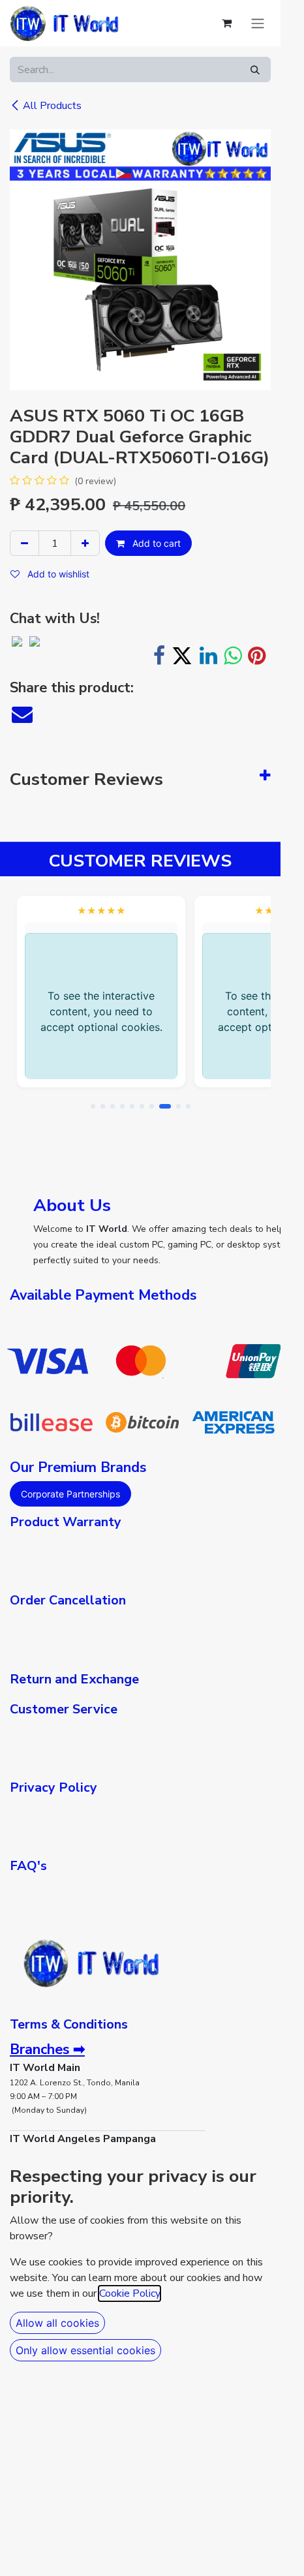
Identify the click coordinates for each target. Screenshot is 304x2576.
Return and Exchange (74, 1679)
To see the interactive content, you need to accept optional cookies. (101, 1011)
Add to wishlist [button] (57, 574)
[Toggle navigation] (258, 23)
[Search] (255, 69)
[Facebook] (159, 656)
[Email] (22, 714)
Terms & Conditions (69, 2024)
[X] (182, 656)
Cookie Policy (129, 2293)
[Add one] (85, 543)
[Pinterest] (257, 656)
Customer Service (64, 1709)
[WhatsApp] (233, 656)
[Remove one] (24, 543)
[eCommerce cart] (226, 23)
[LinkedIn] (208, 656)
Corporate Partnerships (70, 1494)
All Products (52, 106)
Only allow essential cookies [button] (85, 2350)
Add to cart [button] (155, 543)
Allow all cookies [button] (57, 2323)
